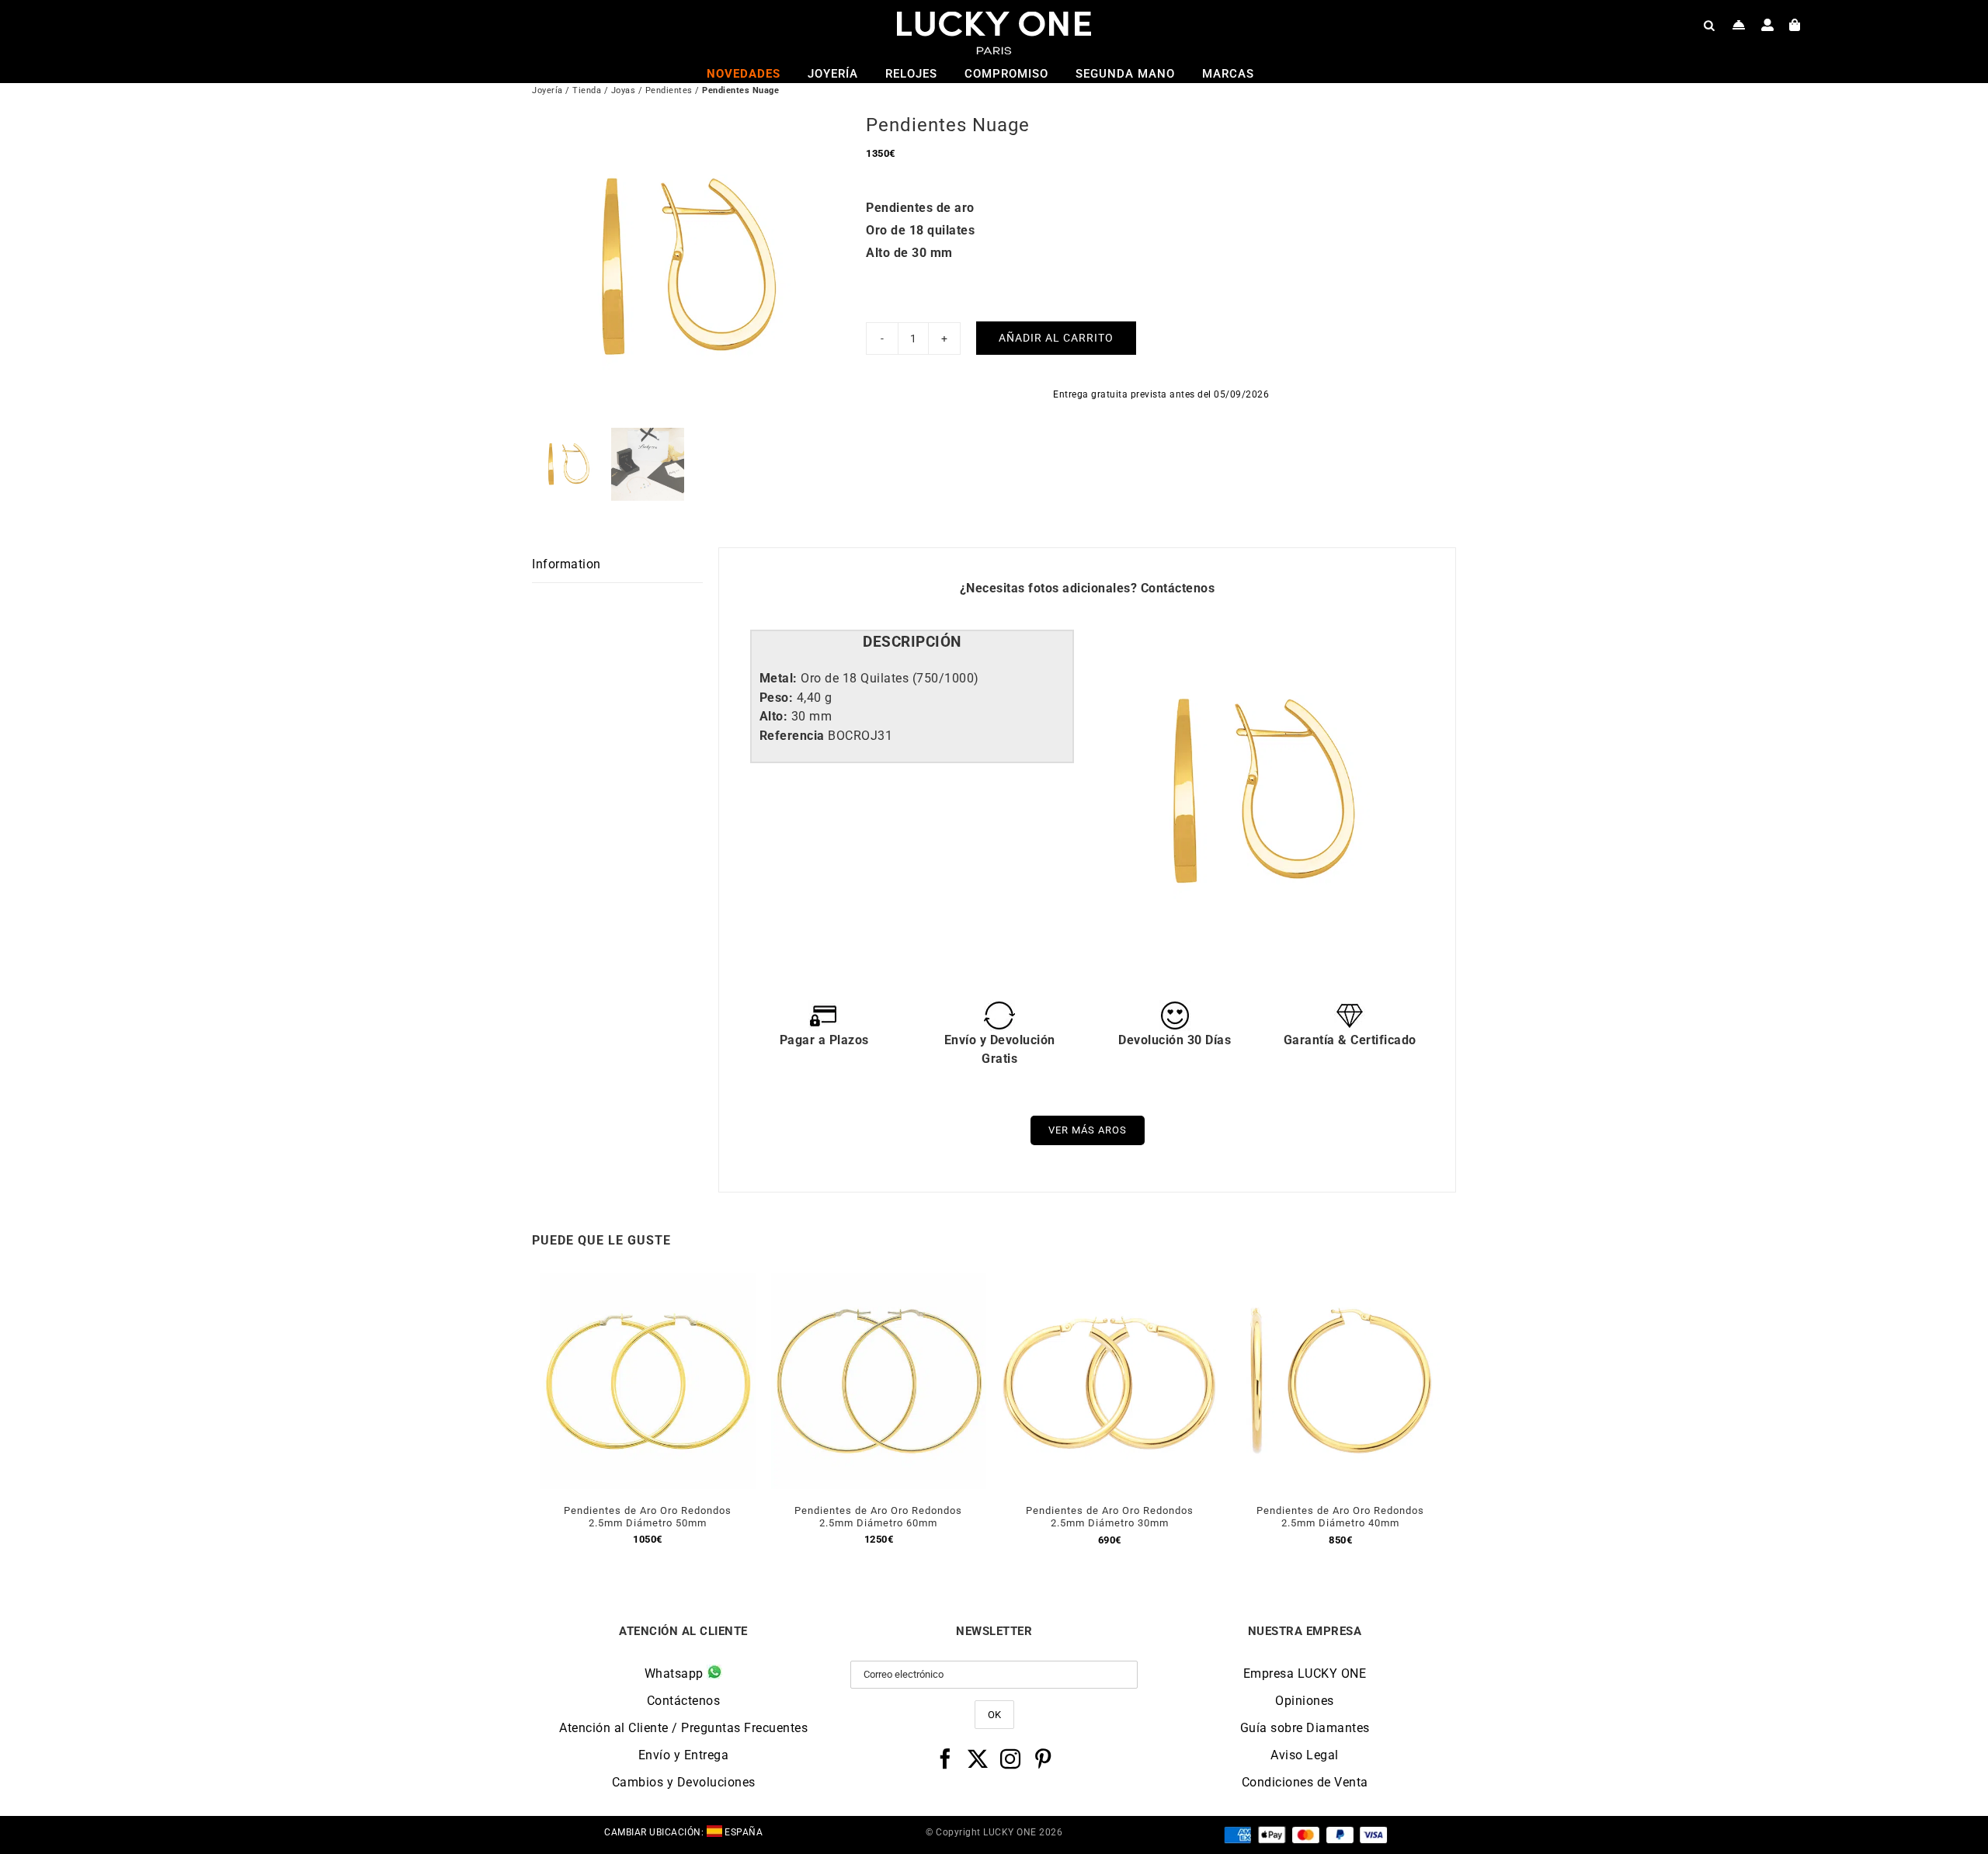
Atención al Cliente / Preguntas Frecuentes (683, 1728)
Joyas (624, 90)
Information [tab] (567, 564)
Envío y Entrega (684, 1755)
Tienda (587, 90)
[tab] (912, 642)
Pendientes (669, 90)
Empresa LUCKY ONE (1305, 1673)
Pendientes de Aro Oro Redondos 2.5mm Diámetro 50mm (648, 1517)
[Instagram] (1011, 1759)
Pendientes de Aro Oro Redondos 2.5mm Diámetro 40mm (1340, 1517)
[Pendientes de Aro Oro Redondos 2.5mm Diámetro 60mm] (879, 1282)
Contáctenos (1178, 588)
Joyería (547, 90)
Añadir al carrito (1056, 338)
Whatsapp (676, 1673)
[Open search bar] (1709, 25)
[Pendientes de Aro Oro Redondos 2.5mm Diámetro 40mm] (1341, 1282)
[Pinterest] (1043, 1759)
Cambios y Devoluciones (684, 1782)
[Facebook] (945, 1759)
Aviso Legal (1305, 1755)
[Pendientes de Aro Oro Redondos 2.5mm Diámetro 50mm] (648, 1282)
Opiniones (1305, 1701)
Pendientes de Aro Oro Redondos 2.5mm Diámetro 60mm (878, 1517)
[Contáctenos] (1739, 25)
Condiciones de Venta (1305, 1782)
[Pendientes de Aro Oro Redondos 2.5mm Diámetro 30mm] (1110, 1282)
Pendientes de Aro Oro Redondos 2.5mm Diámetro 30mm (1110, 1517)
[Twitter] (978, 1759)
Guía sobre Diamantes (1305, 1728)
